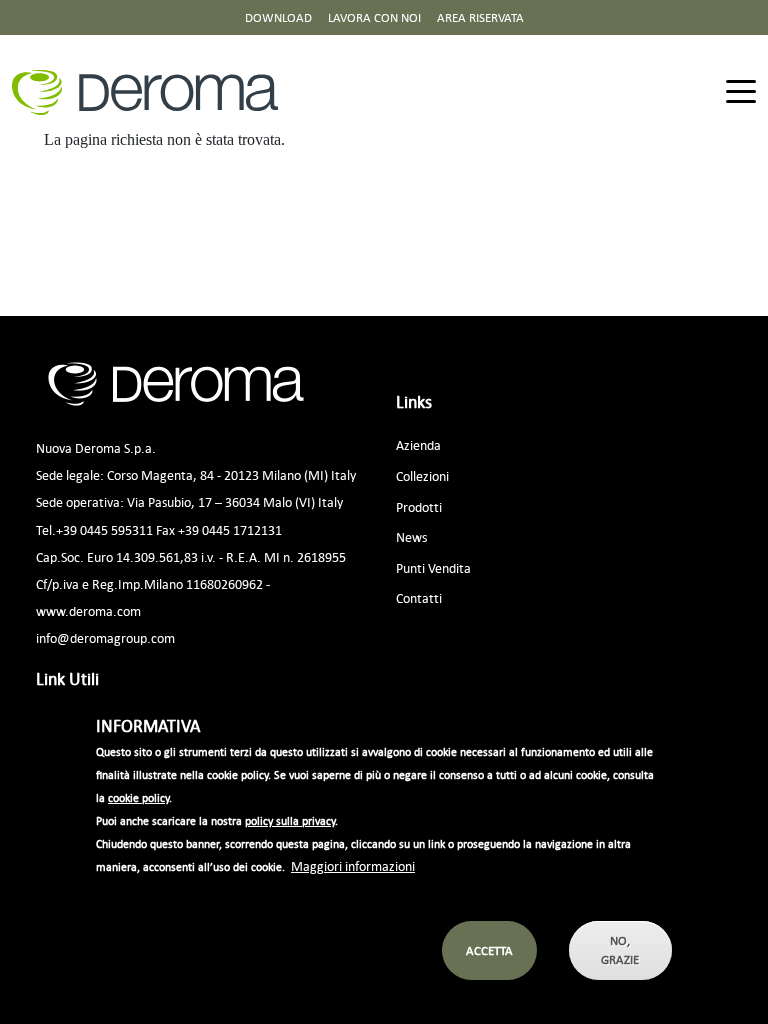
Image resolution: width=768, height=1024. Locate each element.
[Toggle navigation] (741, 92)
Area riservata (480, 17)
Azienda (418, 444)
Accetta (489, 950)
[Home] (153, 92)
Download (278, 17)
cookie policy (138, 798)
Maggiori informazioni (353, 865)
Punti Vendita (433, 567)
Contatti (419, 597)
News (411, 536)
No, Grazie (620, 950)
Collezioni (422, 475)
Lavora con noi (374, 17)
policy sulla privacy (290, 821)
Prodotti (419, 506)
